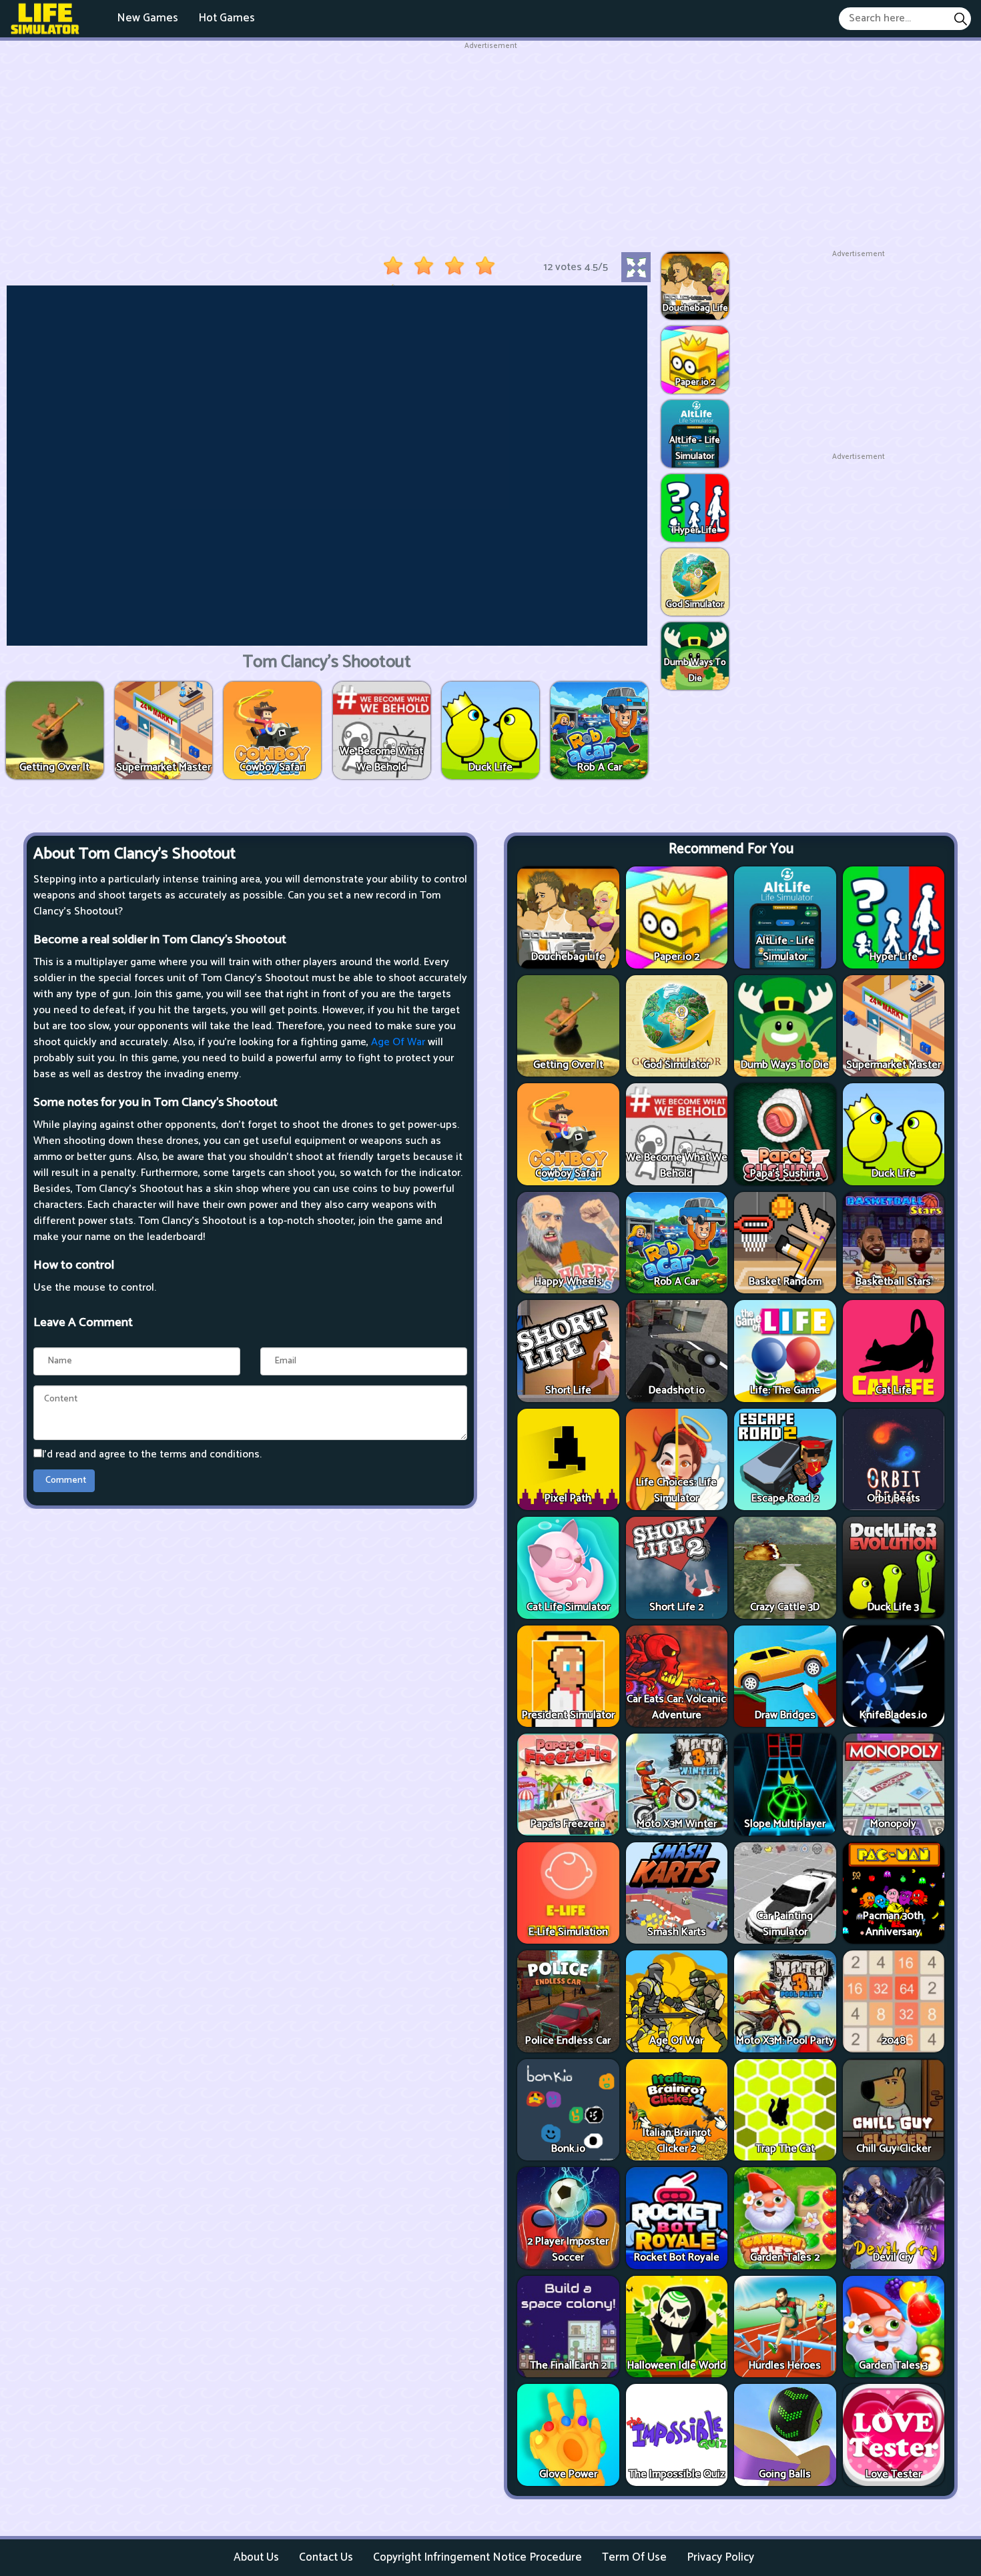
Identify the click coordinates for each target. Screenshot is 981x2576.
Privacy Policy (720, 2557)
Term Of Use (634, 2557)
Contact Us (326, 2557)
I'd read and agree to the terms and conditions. (152, 1454)
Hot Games (227, 18)
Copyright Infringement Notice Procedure (477, 2557)
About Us (256, 2557)
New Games (147, 18)
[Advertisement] (490, 145)
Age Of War (398, 1042)
